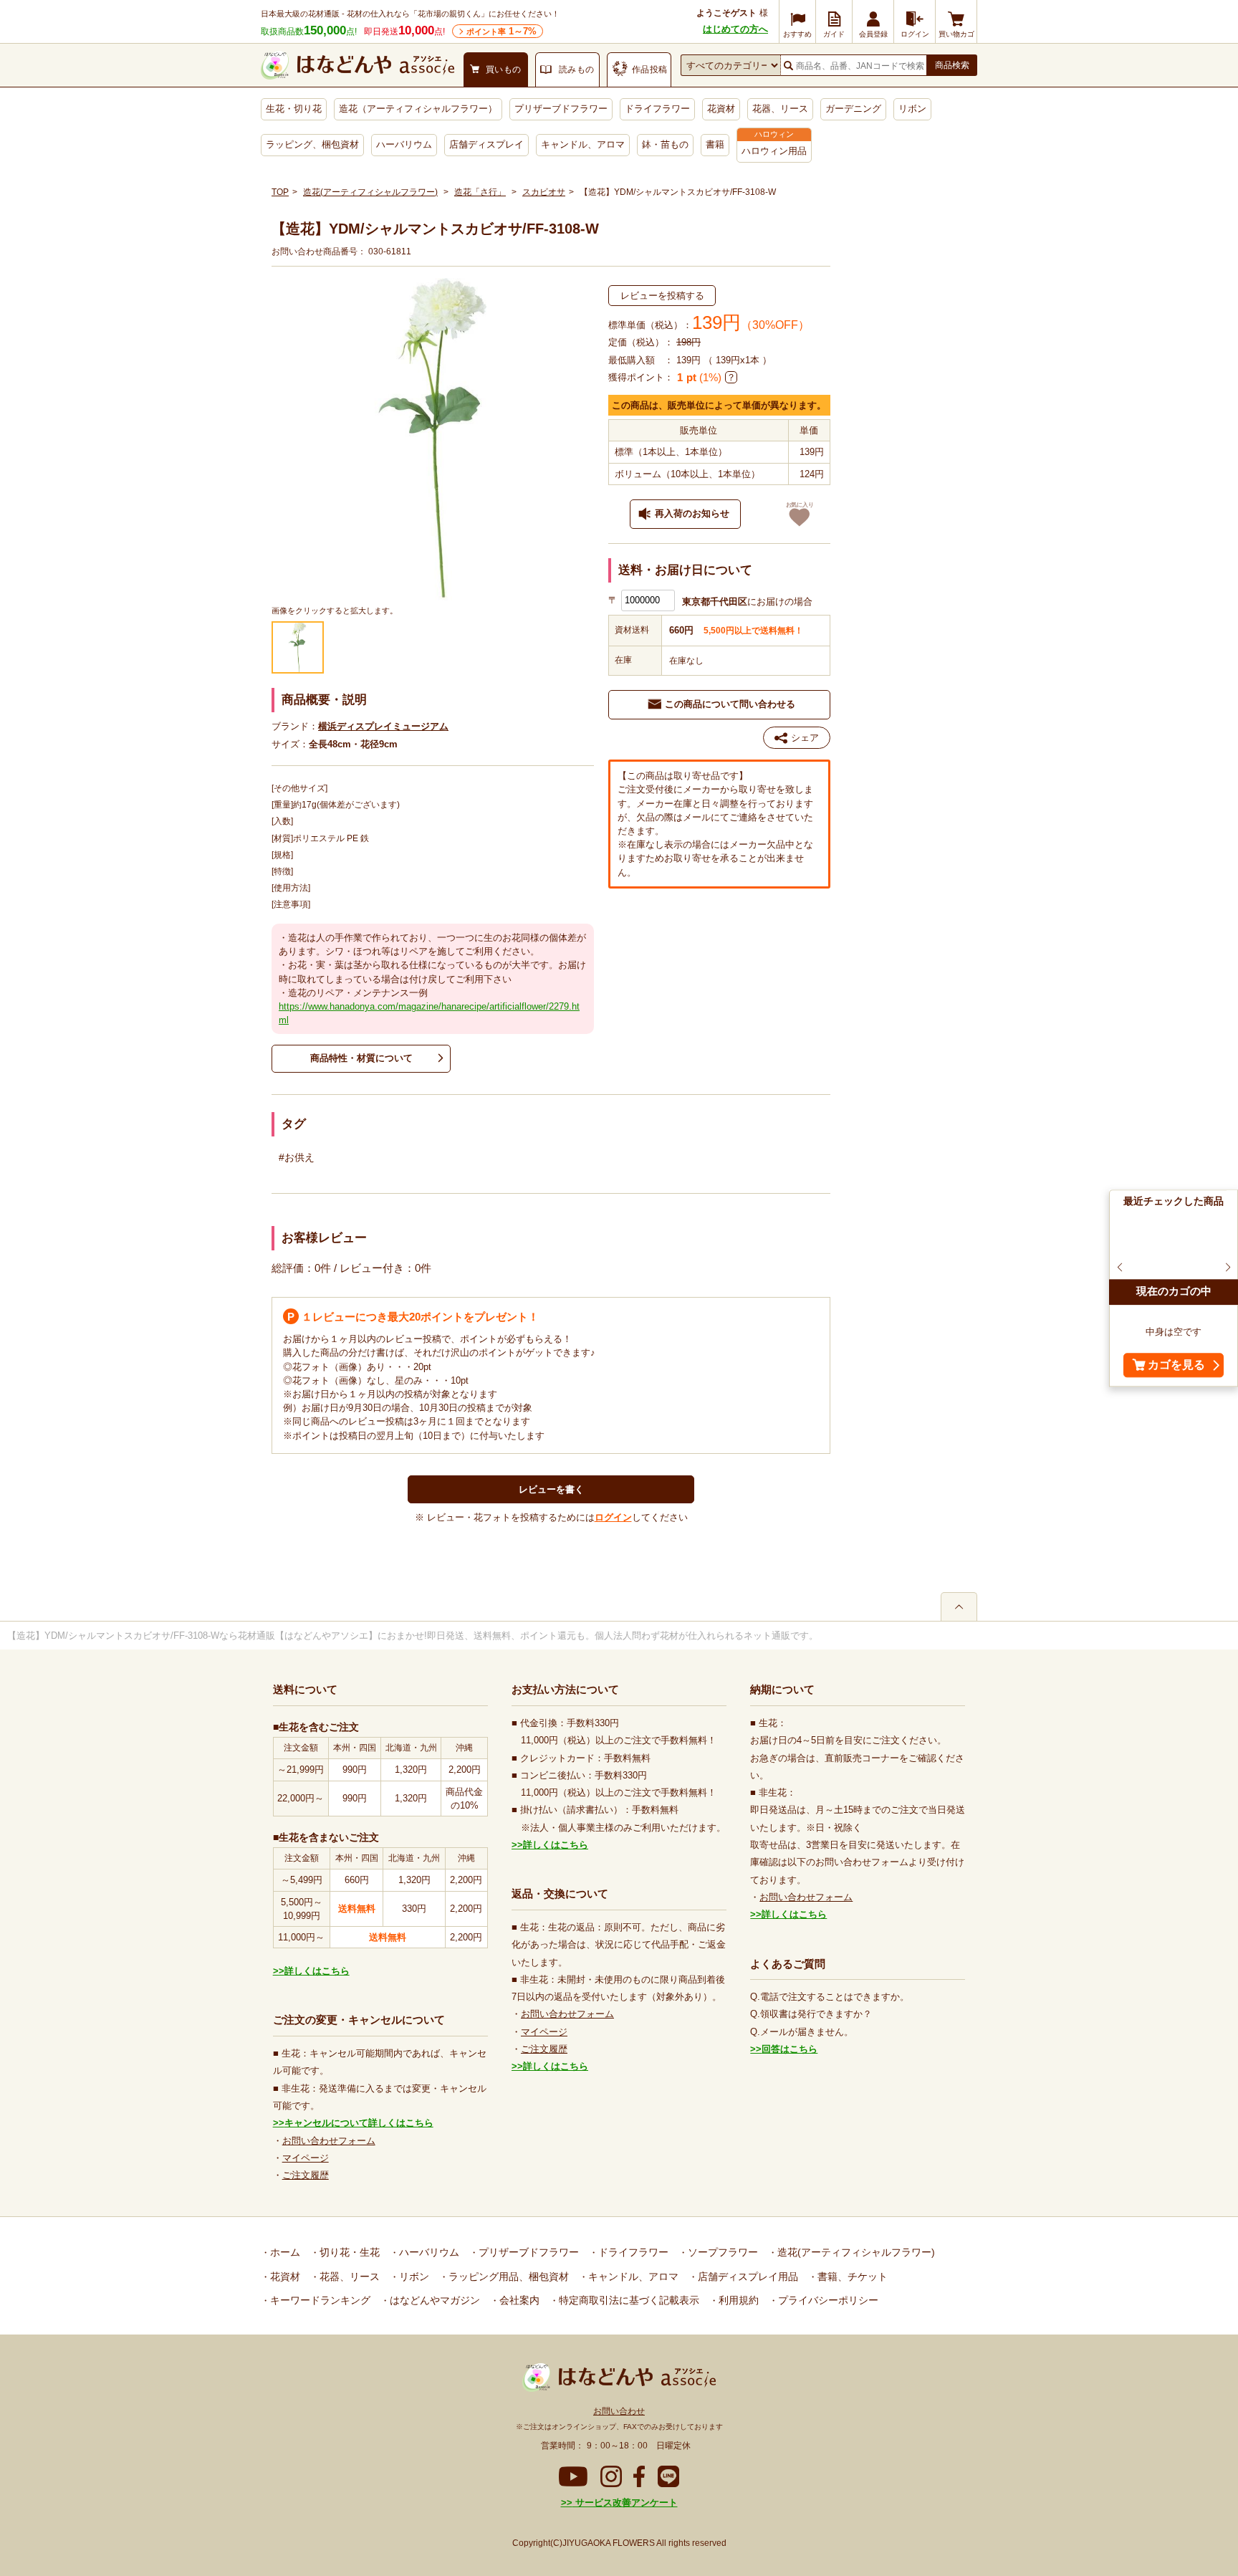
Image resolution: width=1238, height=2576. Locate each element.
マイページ (306, 2158)
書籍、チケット (851, 2276)
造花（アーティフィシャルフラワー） (418, 109)
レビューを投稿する (662, 296)
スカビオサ (544, 192)
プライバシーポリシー (827, 2300)
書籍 (715, 144)
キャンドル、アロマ (583, 144)
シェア (805, 738)
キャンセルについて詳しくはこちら (359, 2123)
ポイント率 (502, 31)
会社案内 (518, 2300)
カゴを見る (1176, 1365)
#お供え (297, 1157)
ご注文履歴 (306, 2175)
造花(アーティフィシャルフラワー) (370, 192)
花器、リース (780, 109)
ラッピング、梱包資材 (312, 144)
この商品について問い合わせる (730, 704)
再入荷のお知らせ (692, 513)
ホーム (284, 2252)
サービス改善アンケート (625, 2503)
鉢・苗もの (665, 144)
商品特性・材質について (361, 1058)
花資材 (721, 109)
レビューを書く (551, 1489)
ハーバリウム (404, 144)
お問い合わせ (619, 2411)
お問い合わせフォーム (329, 2141)
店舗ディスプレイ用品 (747, 2276)
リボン (912, 109)
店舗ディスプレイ (486, 144)
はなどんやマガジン (433, 2300)
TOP (280, 192)
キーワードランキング (319, 2300)
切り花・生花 (348, 2252)
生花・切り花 (294, 109)
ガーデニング (853, 109)
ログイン (613, 1517)
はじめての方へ (735, 29)
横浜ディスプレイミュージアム (383, 726)
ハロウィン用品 (774, 151)
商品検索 (952, 65)
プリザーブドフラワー (561, 109)
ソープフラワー (721, 2252)
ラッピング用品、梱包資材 (507, 2276)
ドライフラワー (657, 109)
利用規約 (737, 2300)
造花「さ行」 (480, 192)
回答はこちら (790, 2049)
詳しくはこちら (317, 1971)
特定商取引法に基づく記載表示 (628, 2300)
